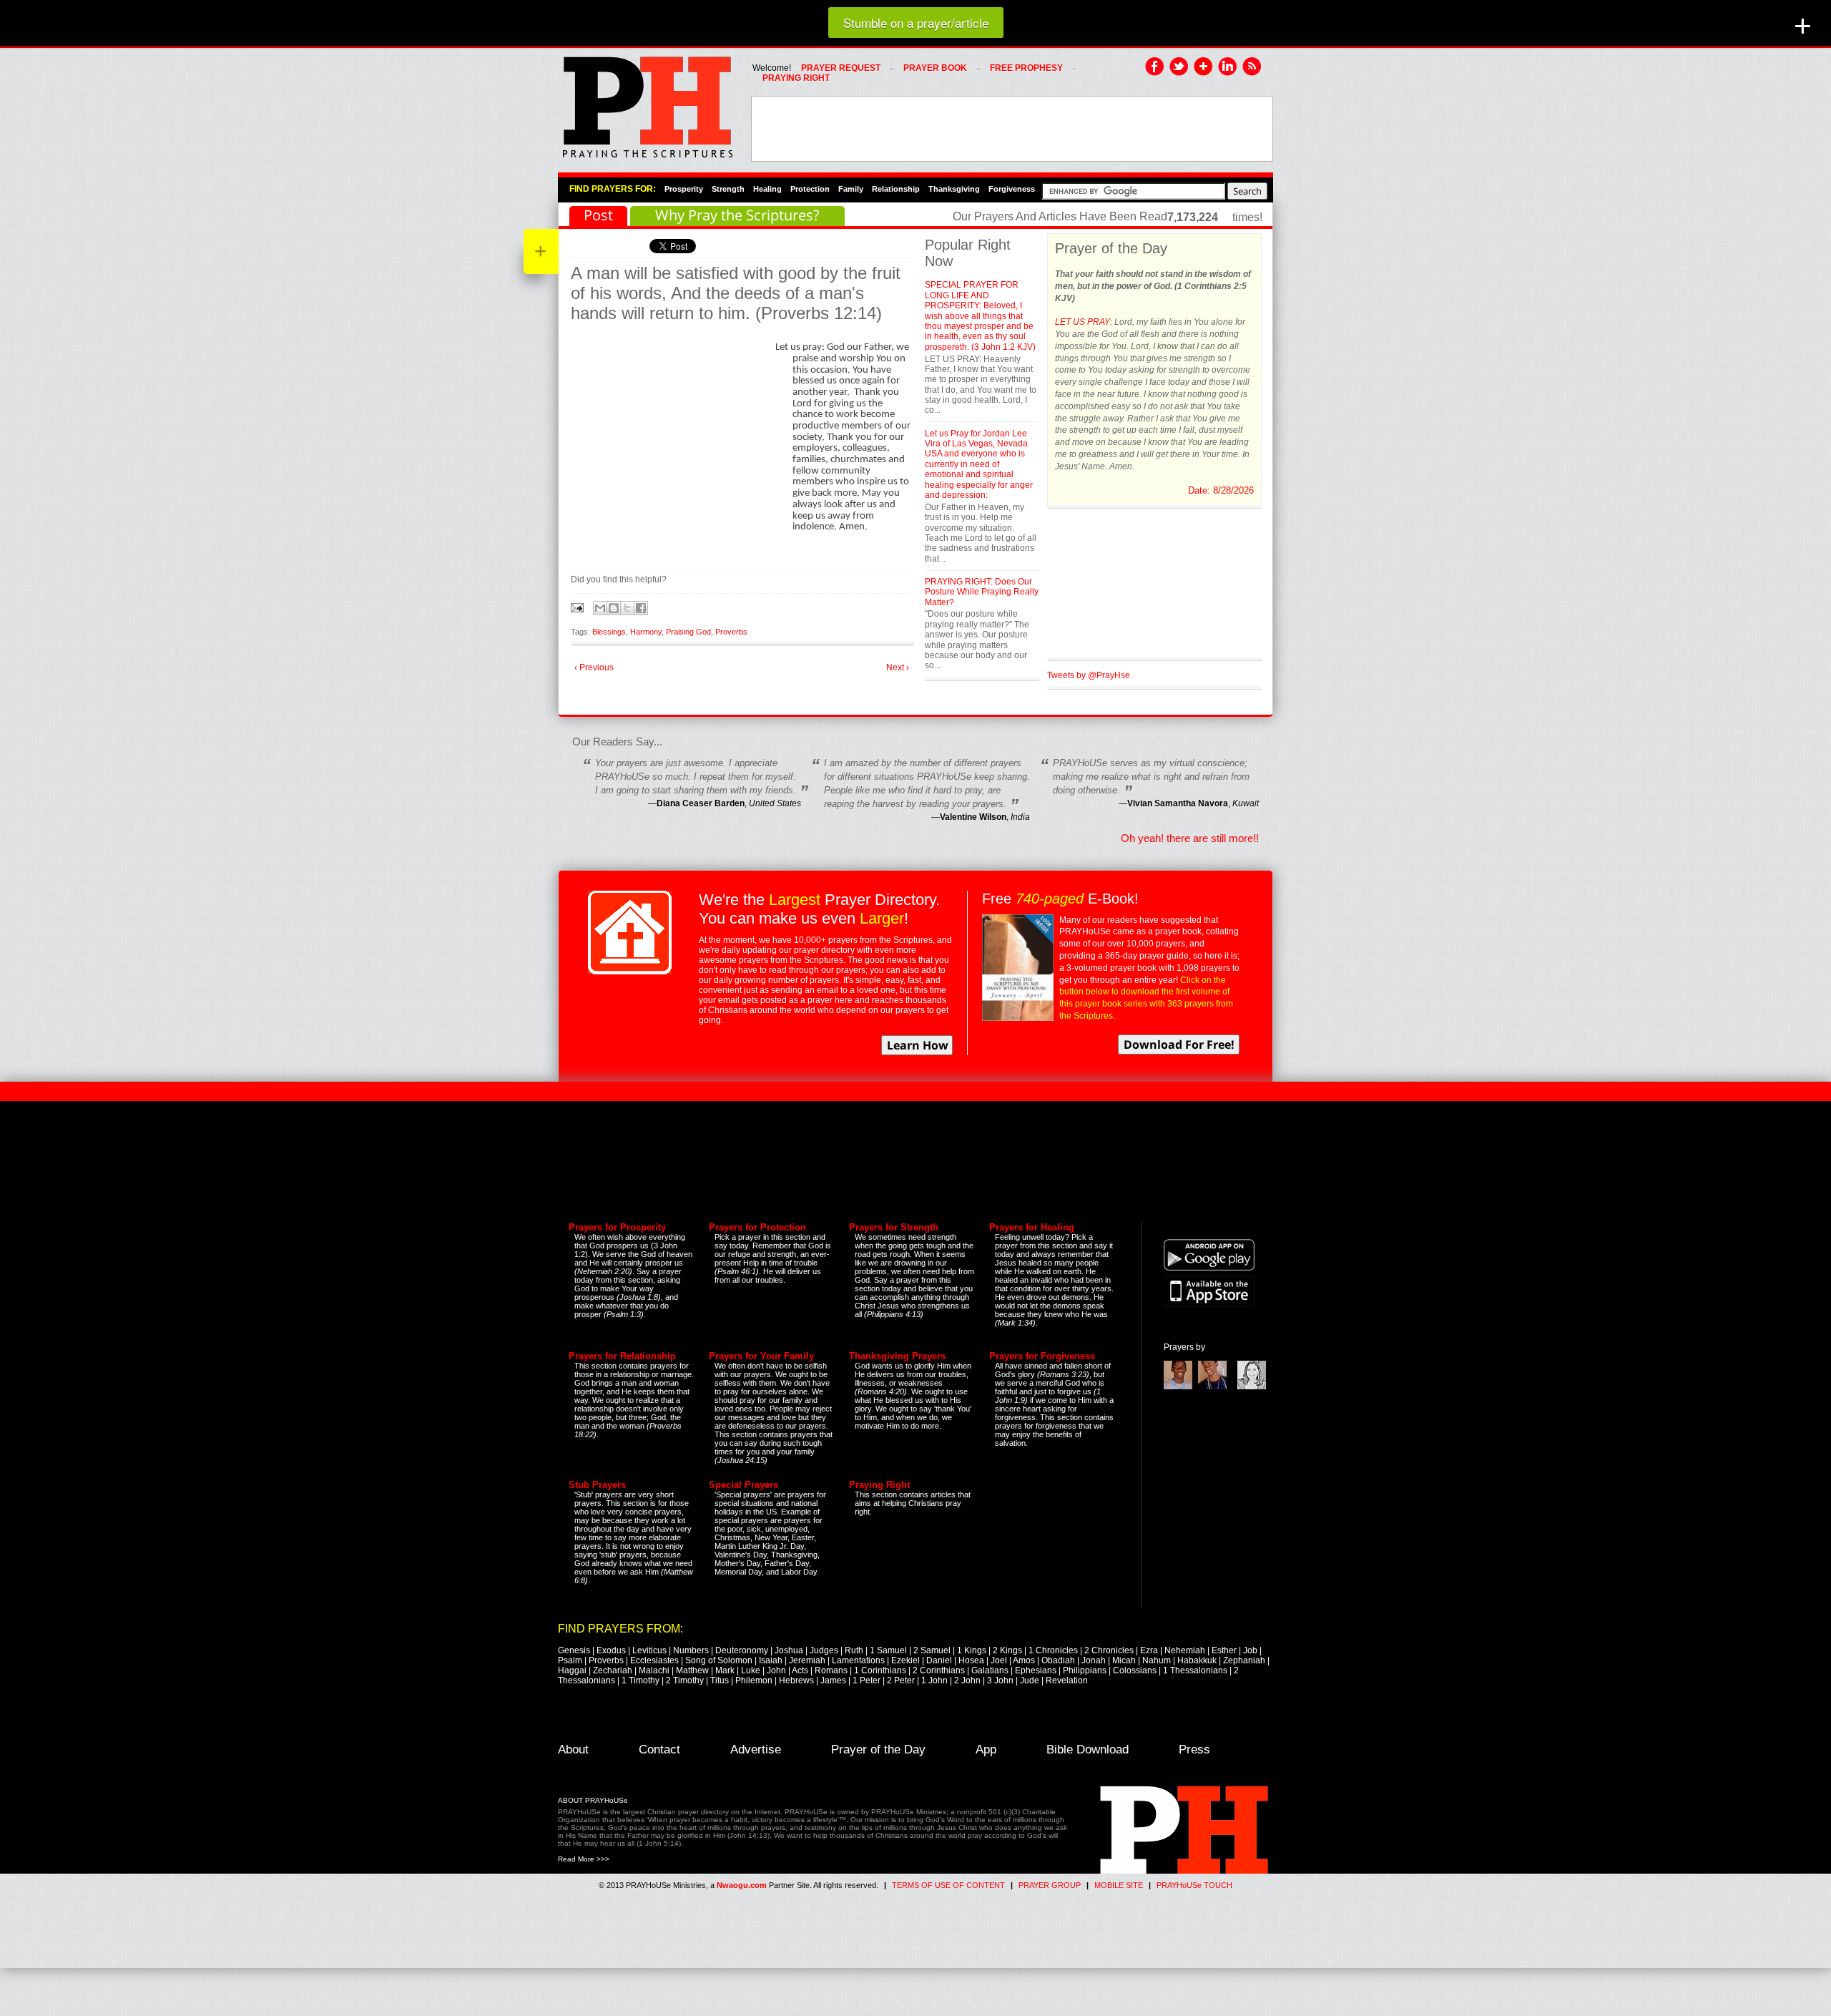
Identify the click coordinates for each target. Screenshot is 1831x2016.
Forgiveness (1012, 189)
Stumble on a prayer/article (916, 23)
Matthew (692, 1670)
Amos (1024, 1660)
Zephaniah (1244, 1660)
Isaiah (771, 1660)
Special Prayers (743, 1485)
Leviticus (649, 1650)
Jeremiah (807, 1660)
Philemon (754, 1680)
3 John (1000, 1680)
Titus (720, 1680)
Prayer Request (841, 68)
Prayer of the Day (878, 1750)
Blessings (609, 632)
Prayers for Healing (1032, 1227)
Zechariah (613, 1670)
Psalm (570, 1660)
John (776, 1670)
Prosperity (684, 189)
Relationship (896, 189)
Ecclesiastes (654, 1660)
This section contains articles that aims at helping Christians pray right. (913, 1503)
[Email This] (600, 608)
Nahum (1157, 1660)
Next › (898, 667)
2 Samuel (932, 1650)
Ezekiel (905, 1660)
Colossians (1135, 1670)
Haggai (572, 1670)
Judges (824, 1650)
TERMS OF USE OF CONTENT (948, 1885)
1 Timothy (640, 1680)
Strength (728, 189)
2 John (967, 1680)
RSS (1252, 67)
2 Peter (901, 1680)
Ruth (854, 1650)
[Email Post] (578, 607)
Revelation (1067, 1680)
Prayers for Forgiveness (1042, 1356)
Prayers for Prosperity (617, 1227)
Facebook (1155, 67)
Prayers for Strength (894, 1227)
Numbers (691, 1650)
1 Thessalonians (1195, 1670)
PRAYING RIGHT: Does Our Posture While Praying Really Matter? (982, 592)
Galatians (990, 1670)
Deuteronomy (742, 1650)
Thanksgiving (954, 189)
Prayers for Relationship (622, 1356)
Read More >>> (584, 1859)
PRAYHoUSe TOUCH (1194, 1885)
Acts (800, 1670)
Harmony (646, 632)
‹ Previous (594, 667)
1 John (934, 1680)
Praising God (688, 632)
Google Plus (1204, 67)
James (833, 1680)
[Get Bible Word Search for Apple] (1209, 1303)
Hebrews (796, 1680)
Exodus (611, 1650)
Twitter (1179, 67)
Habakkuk (1197, 1660)
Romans (831, 1670)
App (986, 1750)
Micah (1124, 1660)
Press (1194, 1750)
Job (1250, 1650)
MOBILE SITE (1119, 1885)
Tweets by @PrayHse (1089, 675)
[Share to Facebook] (641, 608)
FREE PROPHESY (1026, 68)
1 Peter (867, 1680)
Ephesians (1036, 1670)
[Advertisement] (1012, 129)
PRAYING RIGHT (796, 78)
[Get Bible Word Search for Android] (1209, 1268)
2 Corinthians (939, 1670)
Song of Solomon (719, 1660)
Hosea (971, 1660)
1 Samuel (888, 1650)
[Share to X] (627, 608)
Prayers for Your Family (761, 1356)
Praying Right (879, 1485)
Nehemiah (1185, 1650)
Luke (751, 1670)
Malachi (654, 1670)
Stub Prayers (597, 1485)
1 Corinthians (880, 1670)
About (573, 1750)
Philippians (1085, 1670)
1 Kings (972, 1650)
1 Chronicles (1053, 1650)
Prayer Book (935, 68)
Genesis (574, 1650)
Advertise (756, 1750)
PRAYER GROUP (1050, 1885)
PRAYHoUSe (647, 103)
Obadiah (1058, 1660)
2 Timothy (685, 1680)
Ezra (1149, 1650)
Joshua (789, 1650)
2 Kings (1007, 1650)
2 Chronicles (1109, 1650)
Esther (1224, 1650)
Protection (810, 189)
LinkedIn (1228, 67)
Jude (1030, 1680)
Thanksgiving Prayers (897, 1356)
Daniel (939, 1660)
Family (851, 189)
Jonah (1094, 1660)
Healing (767, 189)
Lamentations (858, 1660)
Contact (659, 1750)
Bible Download (1088, 1750)
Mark (725, 1670)
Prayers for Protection (757, 1227)
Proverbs (731, 632)
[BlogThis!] (614, 608)
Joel (999, 1660)
